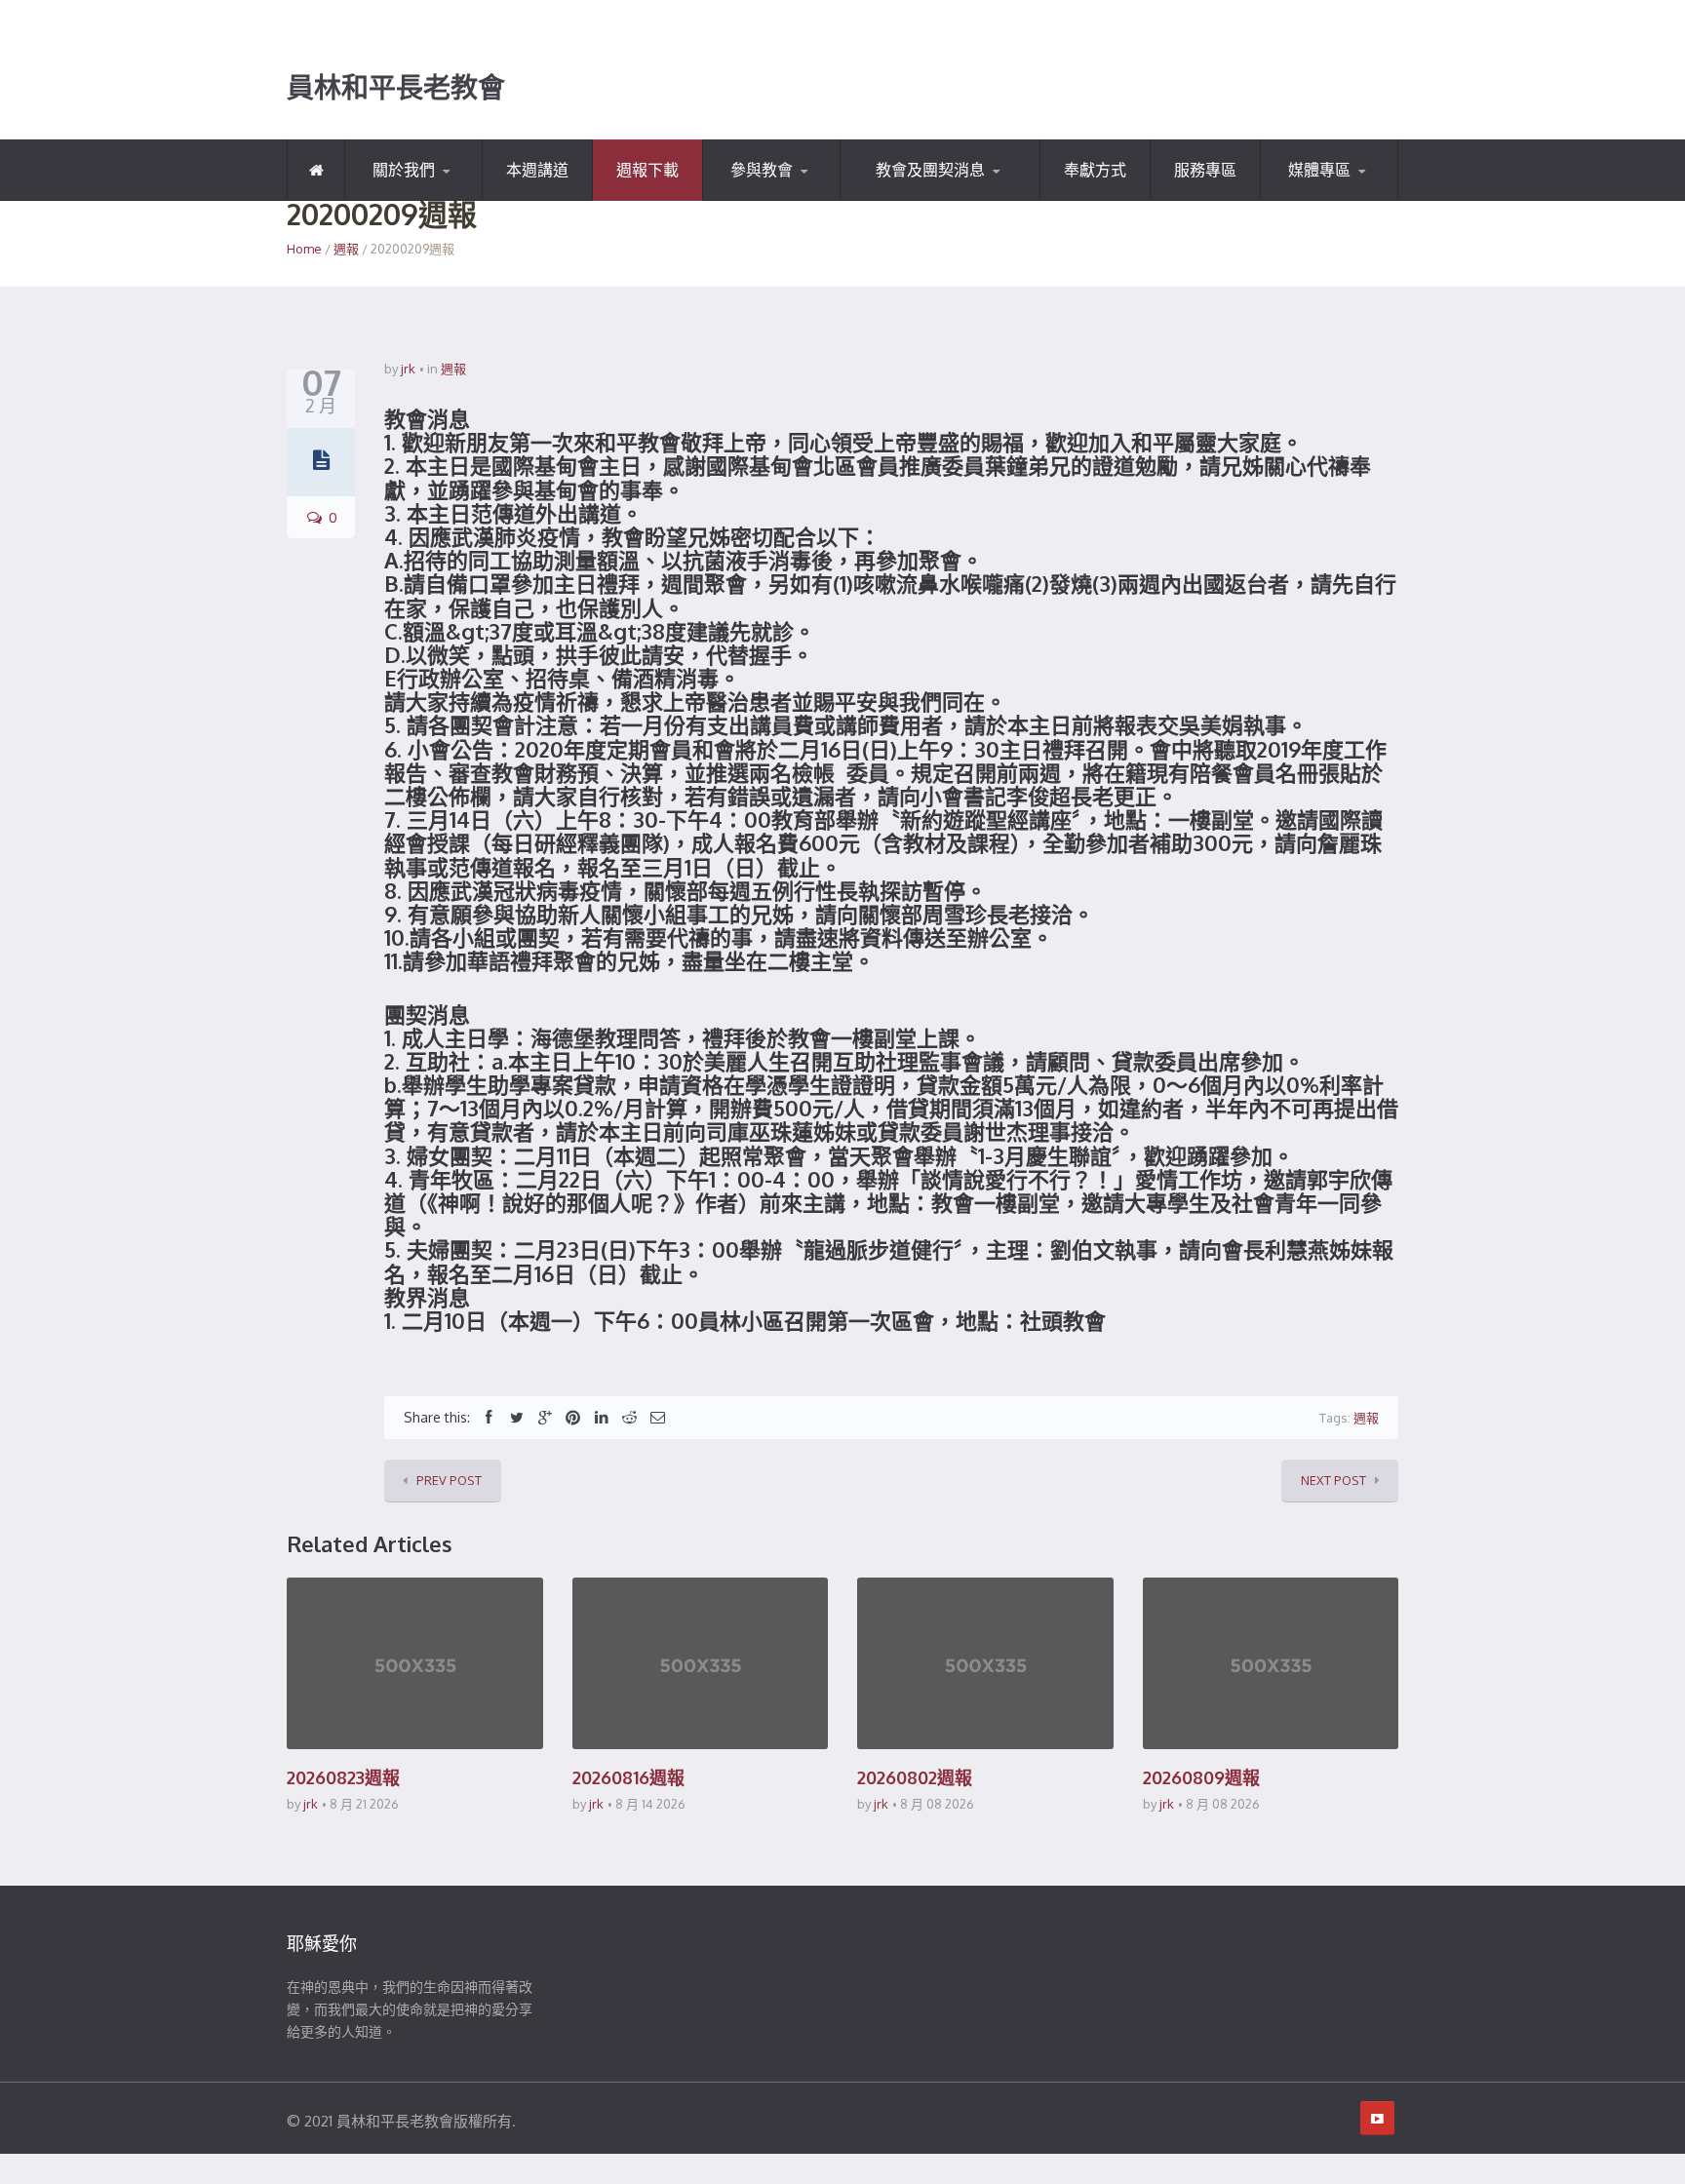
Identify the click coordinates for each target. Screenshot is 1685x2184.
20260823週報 (343, 1777)
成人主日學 (938, 197)
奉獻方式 (1095, 170)
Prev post (449, 1480)
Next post (1333, 1480)
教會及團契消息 (930, 170)
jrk (408, 369)
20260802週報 (915, 1777)
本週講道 (537, 170)
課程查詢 (799, 197)
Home (304, 249)
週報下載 (647, 170)
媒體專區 (1319, 170)
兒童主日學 (898, 199)
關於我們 (404, 170)
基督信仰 (441, 197)
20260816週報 (628, 1777)
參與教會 (762, 170)
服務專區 (1205, 170)
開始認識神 (401, 199)
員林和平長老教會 (396, 88)
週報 (346, 249)
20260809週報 (1201, 1777)
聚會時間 (752, 199)
